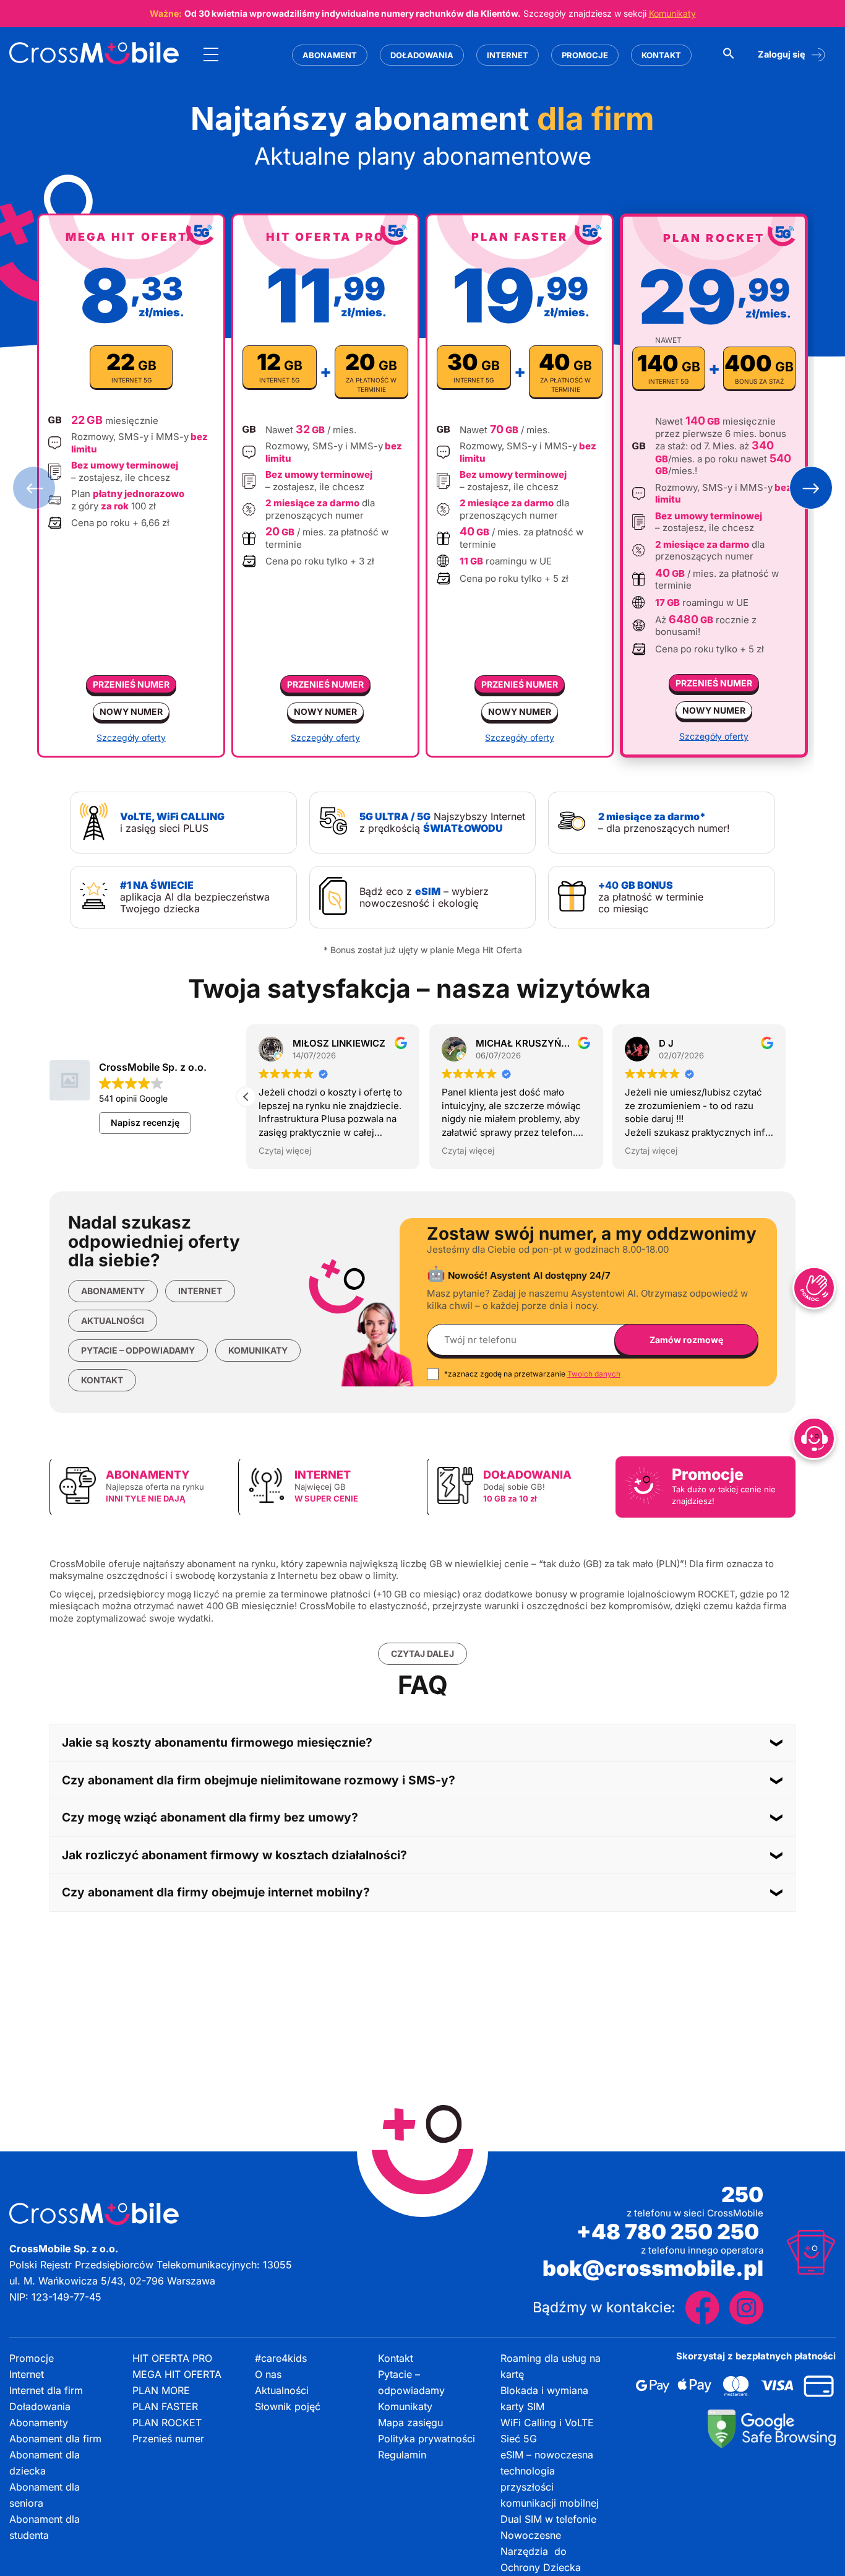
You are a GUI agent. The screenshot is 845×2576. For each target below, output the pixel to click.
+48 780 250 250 (670, 2232)
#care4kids (281, 2358)
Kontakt (661, 55)
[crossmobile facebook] (702, 2308)
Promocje (585, 55)
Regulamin (402, 2455)
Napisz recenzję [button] (145, 1122)
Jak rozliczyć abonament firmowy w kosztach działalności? (234, 1855)
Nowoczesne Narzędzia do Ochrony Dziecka (541, 2551)
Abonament (330, 55)
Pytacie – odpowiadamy (138, 1350)
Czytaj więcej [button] (308, 1151)
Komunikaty (672, 13)
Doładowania (422, 55)
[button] (34, 488)
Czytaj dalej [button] (422, 1653)
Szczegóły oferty (131, 738)
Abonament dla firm (55, 2439)
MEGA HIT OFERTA (177, 2374)
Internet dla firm (46, 2390)
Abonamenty (113, 1291)
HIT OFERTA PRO (172, 2358)
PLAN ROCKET (167, 2423)
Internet (508, 55)
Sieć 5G (519, 2439)
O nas (268, 2374)
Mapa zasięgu (410, 2423)
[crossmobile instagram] (746, 2308)
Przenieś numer (131, 684)
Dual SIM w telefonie (548, 2519)
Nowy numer (131, 711)
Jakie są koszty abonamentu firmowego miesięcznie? (217, 1742)
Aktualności (113, 1320)
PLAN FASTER (165, 2406)
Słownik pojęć (288, 2406)
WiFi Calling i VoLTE (547, 2423)
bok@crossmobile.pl (653, 2268)
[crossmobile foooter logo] (94, 2214)
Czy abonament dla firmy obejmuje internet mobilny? (216, 1892)
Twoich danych (594, 1374)
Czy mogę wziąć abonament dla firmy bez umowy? (210, 1817)
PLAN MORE (161, 2390)
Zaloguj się (782, 54)
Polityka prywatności (427, 2439)
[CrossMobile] (94, 55)
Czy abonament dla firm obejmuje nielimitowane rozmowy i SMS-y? (259, 1780)
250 (742, 2195)
